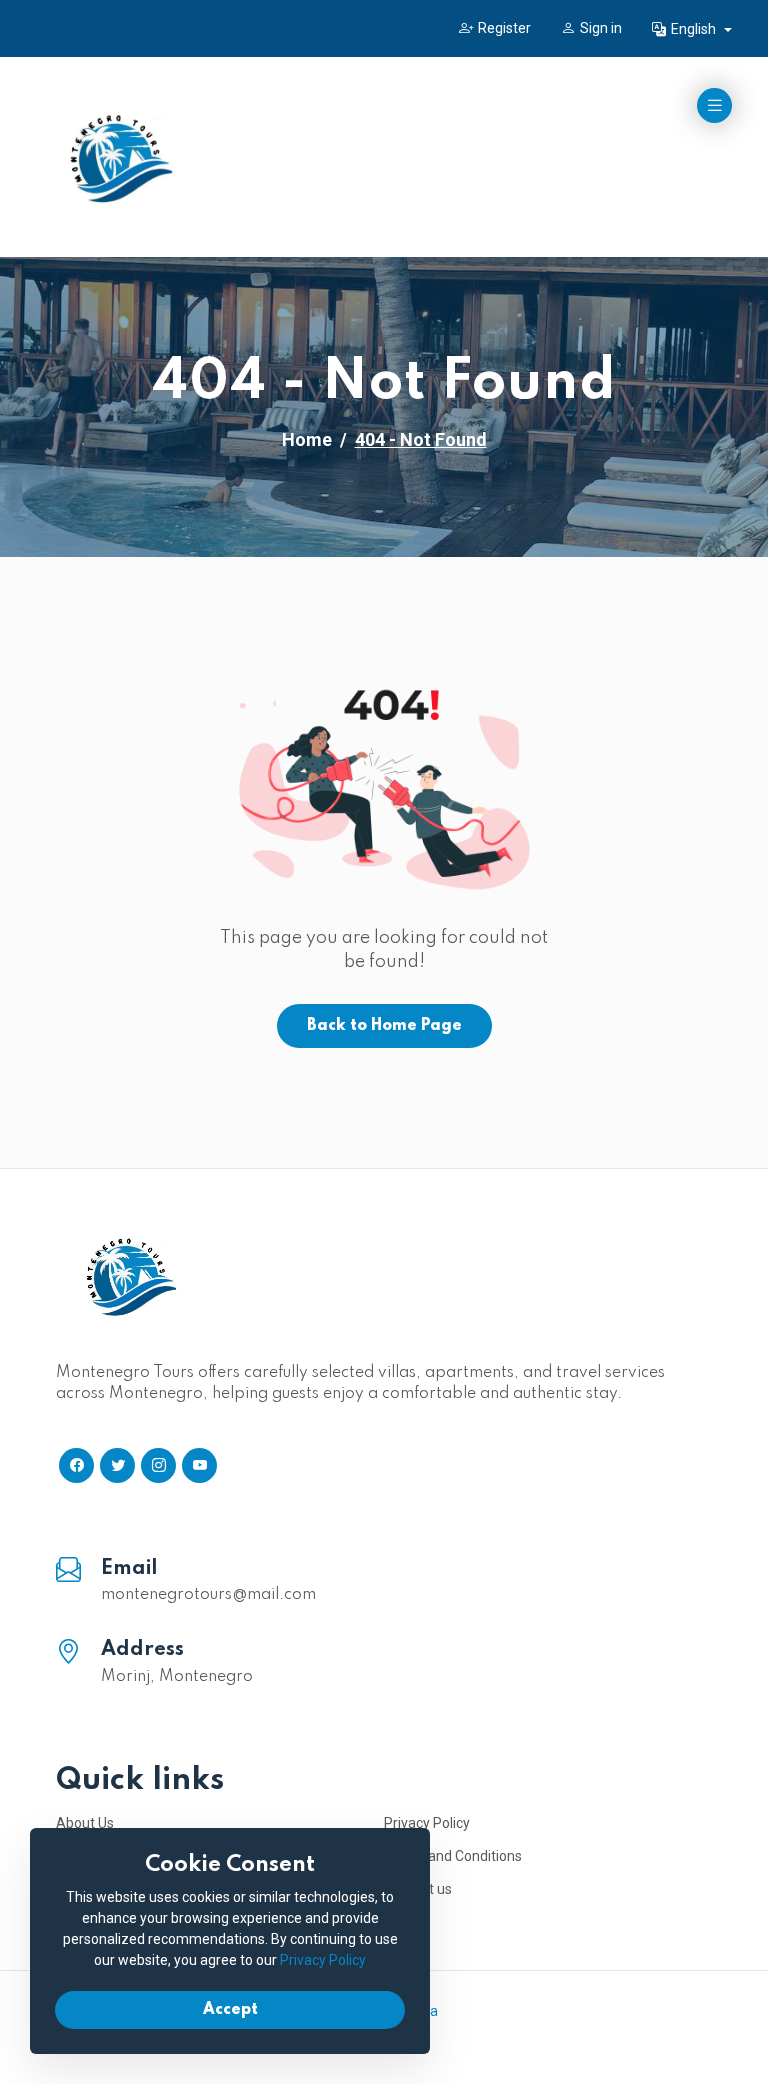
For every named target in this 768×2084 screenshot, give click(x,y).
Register (504, 28)
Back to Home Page (384, 1026)
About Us (85, 1823)
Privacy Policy (427, 1823)
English (695, 29)
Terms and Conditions (453, 1856)
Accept (230, 2010)
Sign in (601, 28)
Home (307, 439)
